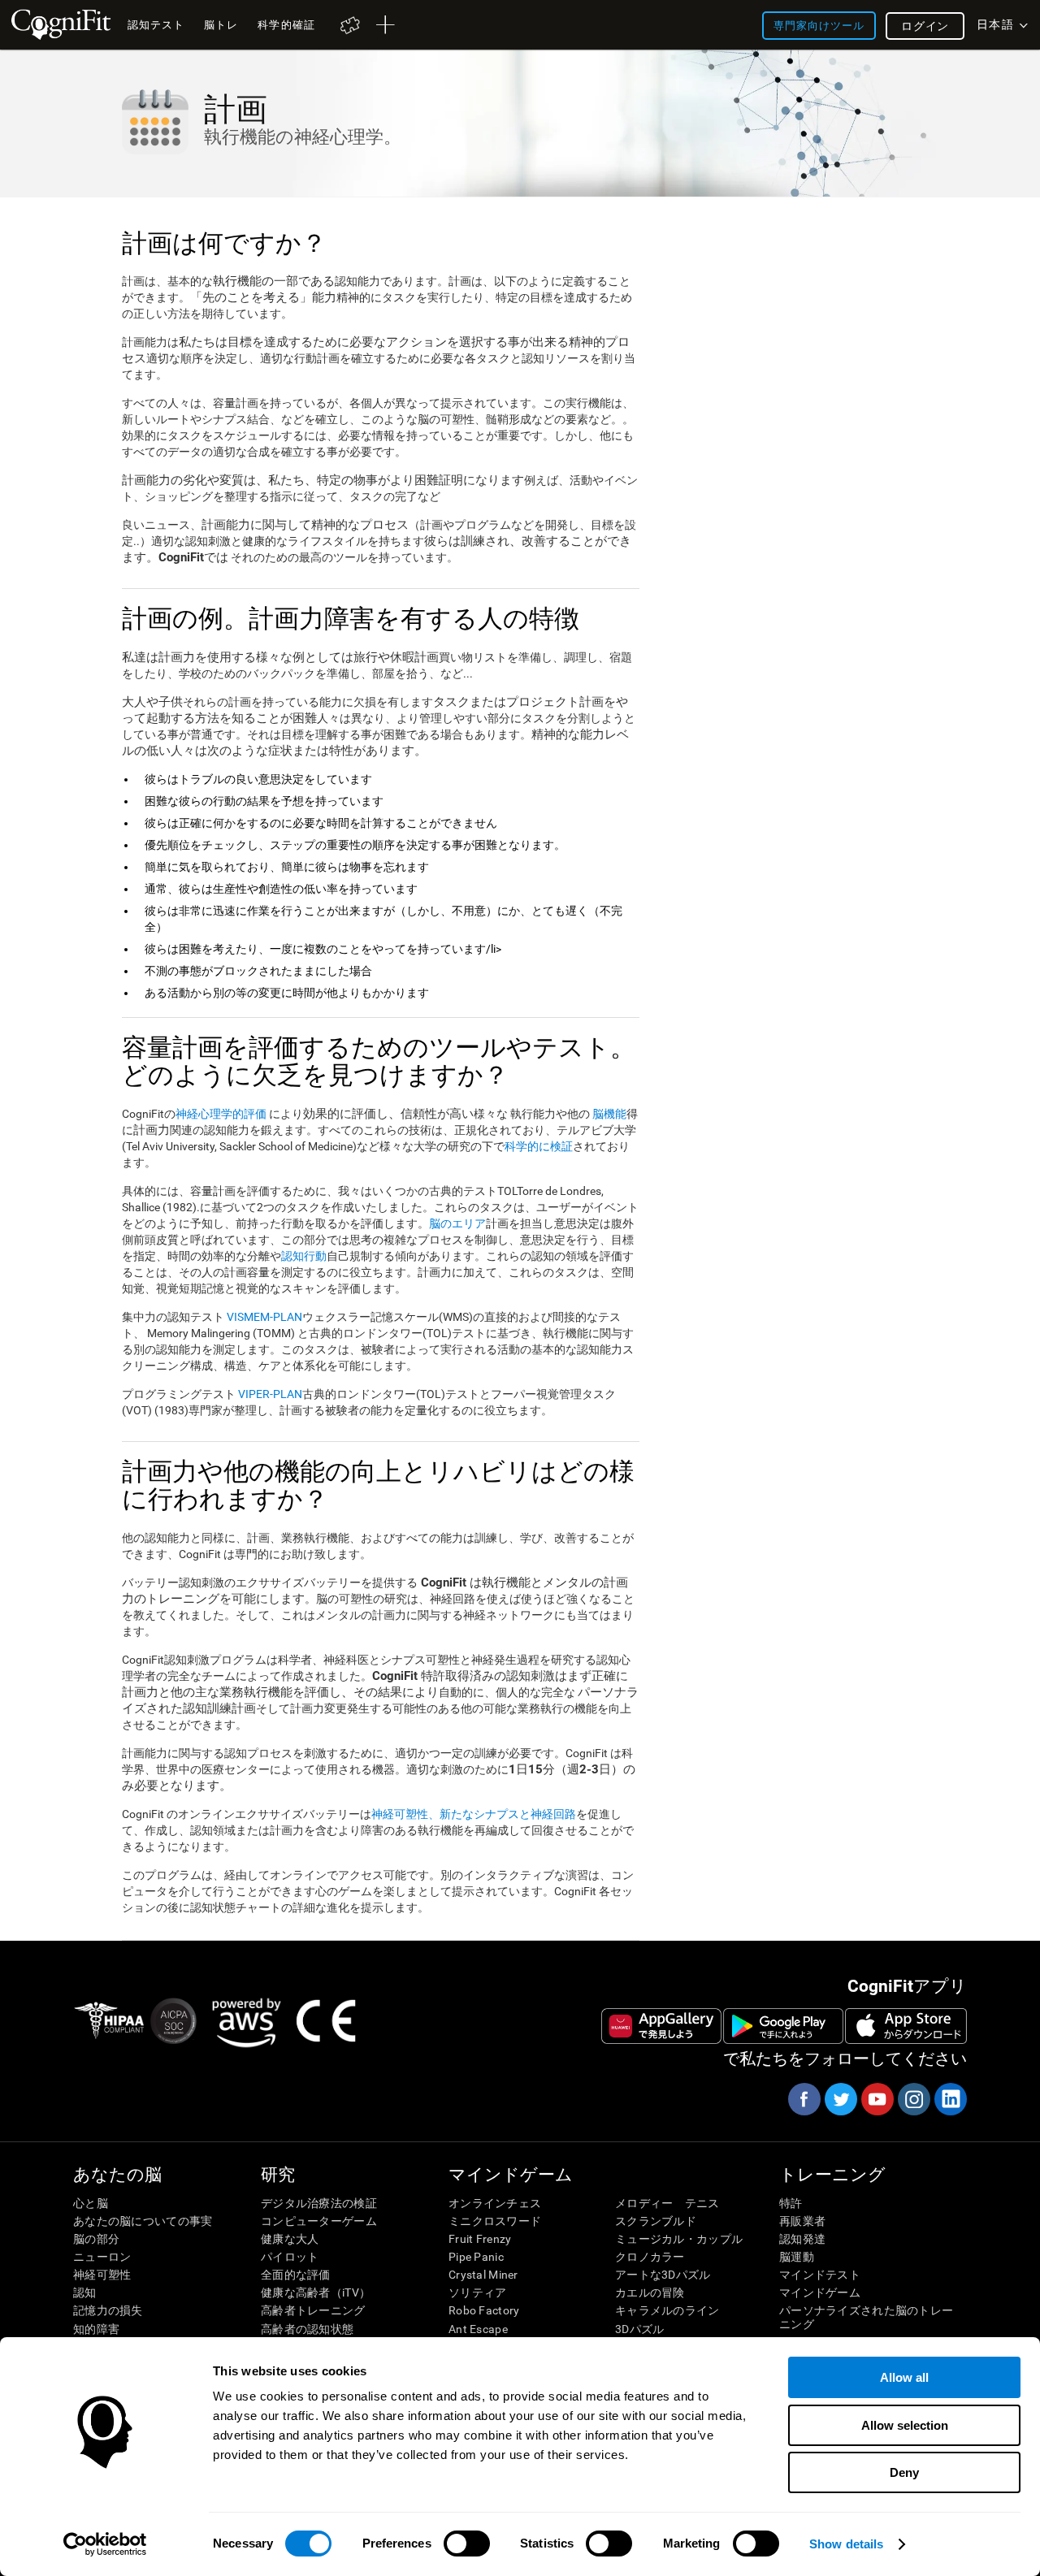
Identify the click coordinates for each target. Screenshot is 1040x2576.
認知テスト (156, 25)
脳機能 (609, 1114)
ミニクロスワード (495, 2221)
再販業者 (802, 2221)
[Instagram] (913, 2099)
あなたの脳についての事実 (143, 2221)
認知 (85, 2292)
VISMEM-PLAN (264, 1317)
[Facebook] (804, 2099)
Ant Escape (478, 2329)
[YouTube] (877, 2099)
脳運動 (797, 2257)
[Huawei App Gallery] (661, 2026)
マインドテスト (820, 2275)
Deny (904, 2472)
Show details (846, 2544)
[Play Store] (783, 2026)
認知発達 (802, 2239)
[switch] (467, 2544)
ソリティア (477, 2292)
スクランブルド (656, 2221)
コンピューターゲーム (319, 2221)
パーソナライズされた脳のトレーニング (866, 2317)
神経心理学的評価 (221, 1114)
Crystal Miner (483, 2275)
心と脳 (91, 2203)
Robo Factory (484, 2310)
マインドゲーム (820, 2292)
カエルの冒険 (650, 2292)
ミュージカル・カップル (679, 2239)
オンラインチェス (495, 2203)
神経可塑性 (102, 2275)
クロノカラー (650, 2257)
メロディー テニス (667, 2203)
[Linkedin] (950, 2099)
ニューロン (102, 2257)
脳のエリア (457, 1223)
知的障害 (96, 2329)
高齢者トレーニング (313, 2310)
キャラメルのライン (667, 2310)
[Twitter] (840, 2099)
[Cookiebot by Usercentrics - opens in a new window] (105, 2544)
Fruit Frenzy (480, 2239)
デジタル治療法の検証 (319, 2203)
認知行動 (304, 1256)
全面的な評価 (296, 2275)
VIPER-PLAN (269, 1394)
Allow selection (905, 2425)
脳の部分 (96, 2239)
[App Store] (906, 2026)
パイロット (290, 2257)
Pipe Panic (476, 2257)
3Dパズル (639, 2329)
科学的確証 (286, 25)
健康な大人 (290, 2239)
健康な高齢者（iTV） (316, 2292)
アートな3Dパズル (663, 2275)
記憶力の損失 (108, 2310)
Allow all (904, 2377)
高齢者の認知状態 (307, 2329)
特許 (791, 2203)
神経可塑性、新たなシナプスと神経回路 (474, 1814)
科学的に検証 (539, 1146)
